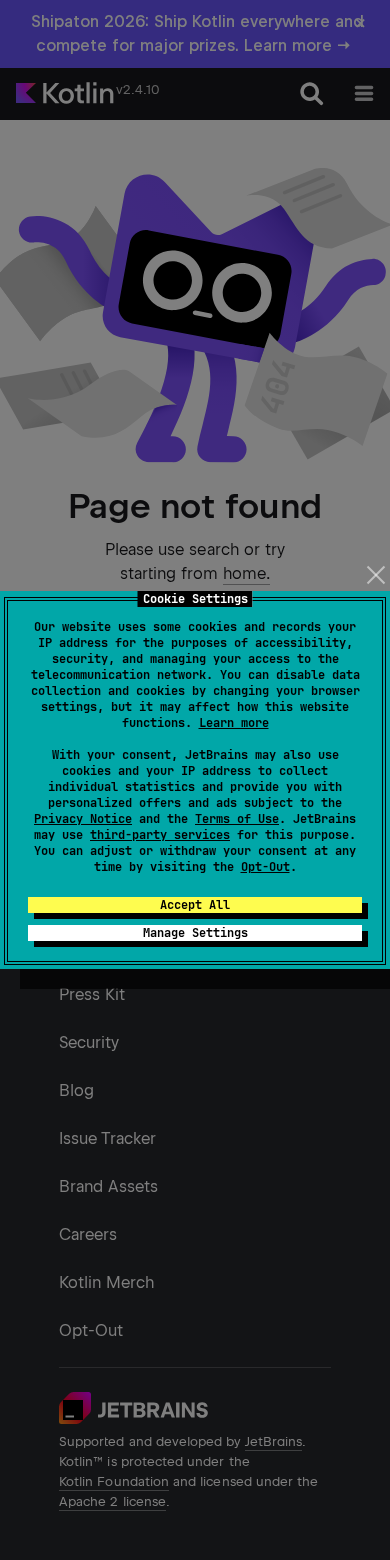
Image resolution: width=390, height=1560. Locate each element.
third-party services (160, 835)
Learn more (234, 723)
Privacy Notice (83, 819)
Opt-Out (265, 867)
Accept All (195, 905)
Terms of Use (237, 819)
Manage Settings (195, 933)
